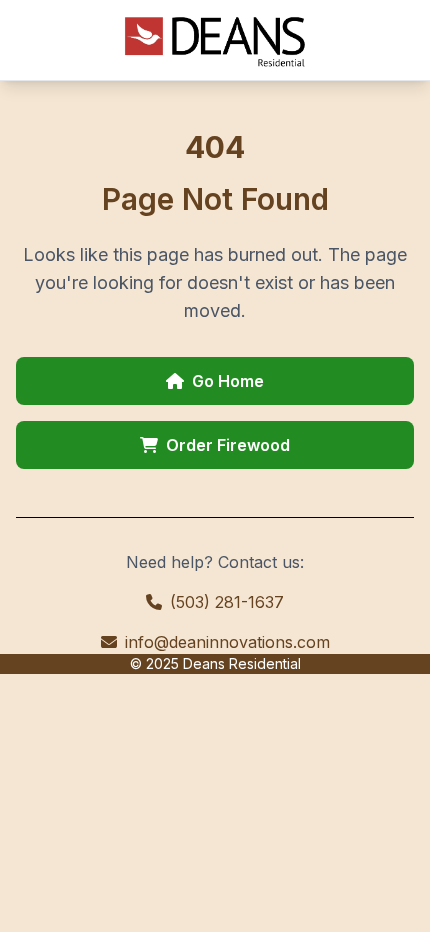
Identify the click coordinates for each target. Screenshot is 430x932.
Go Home (228, 381)
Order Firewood (228, 445)
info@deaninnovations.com (227, 642)
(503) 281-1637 (227, 602)
